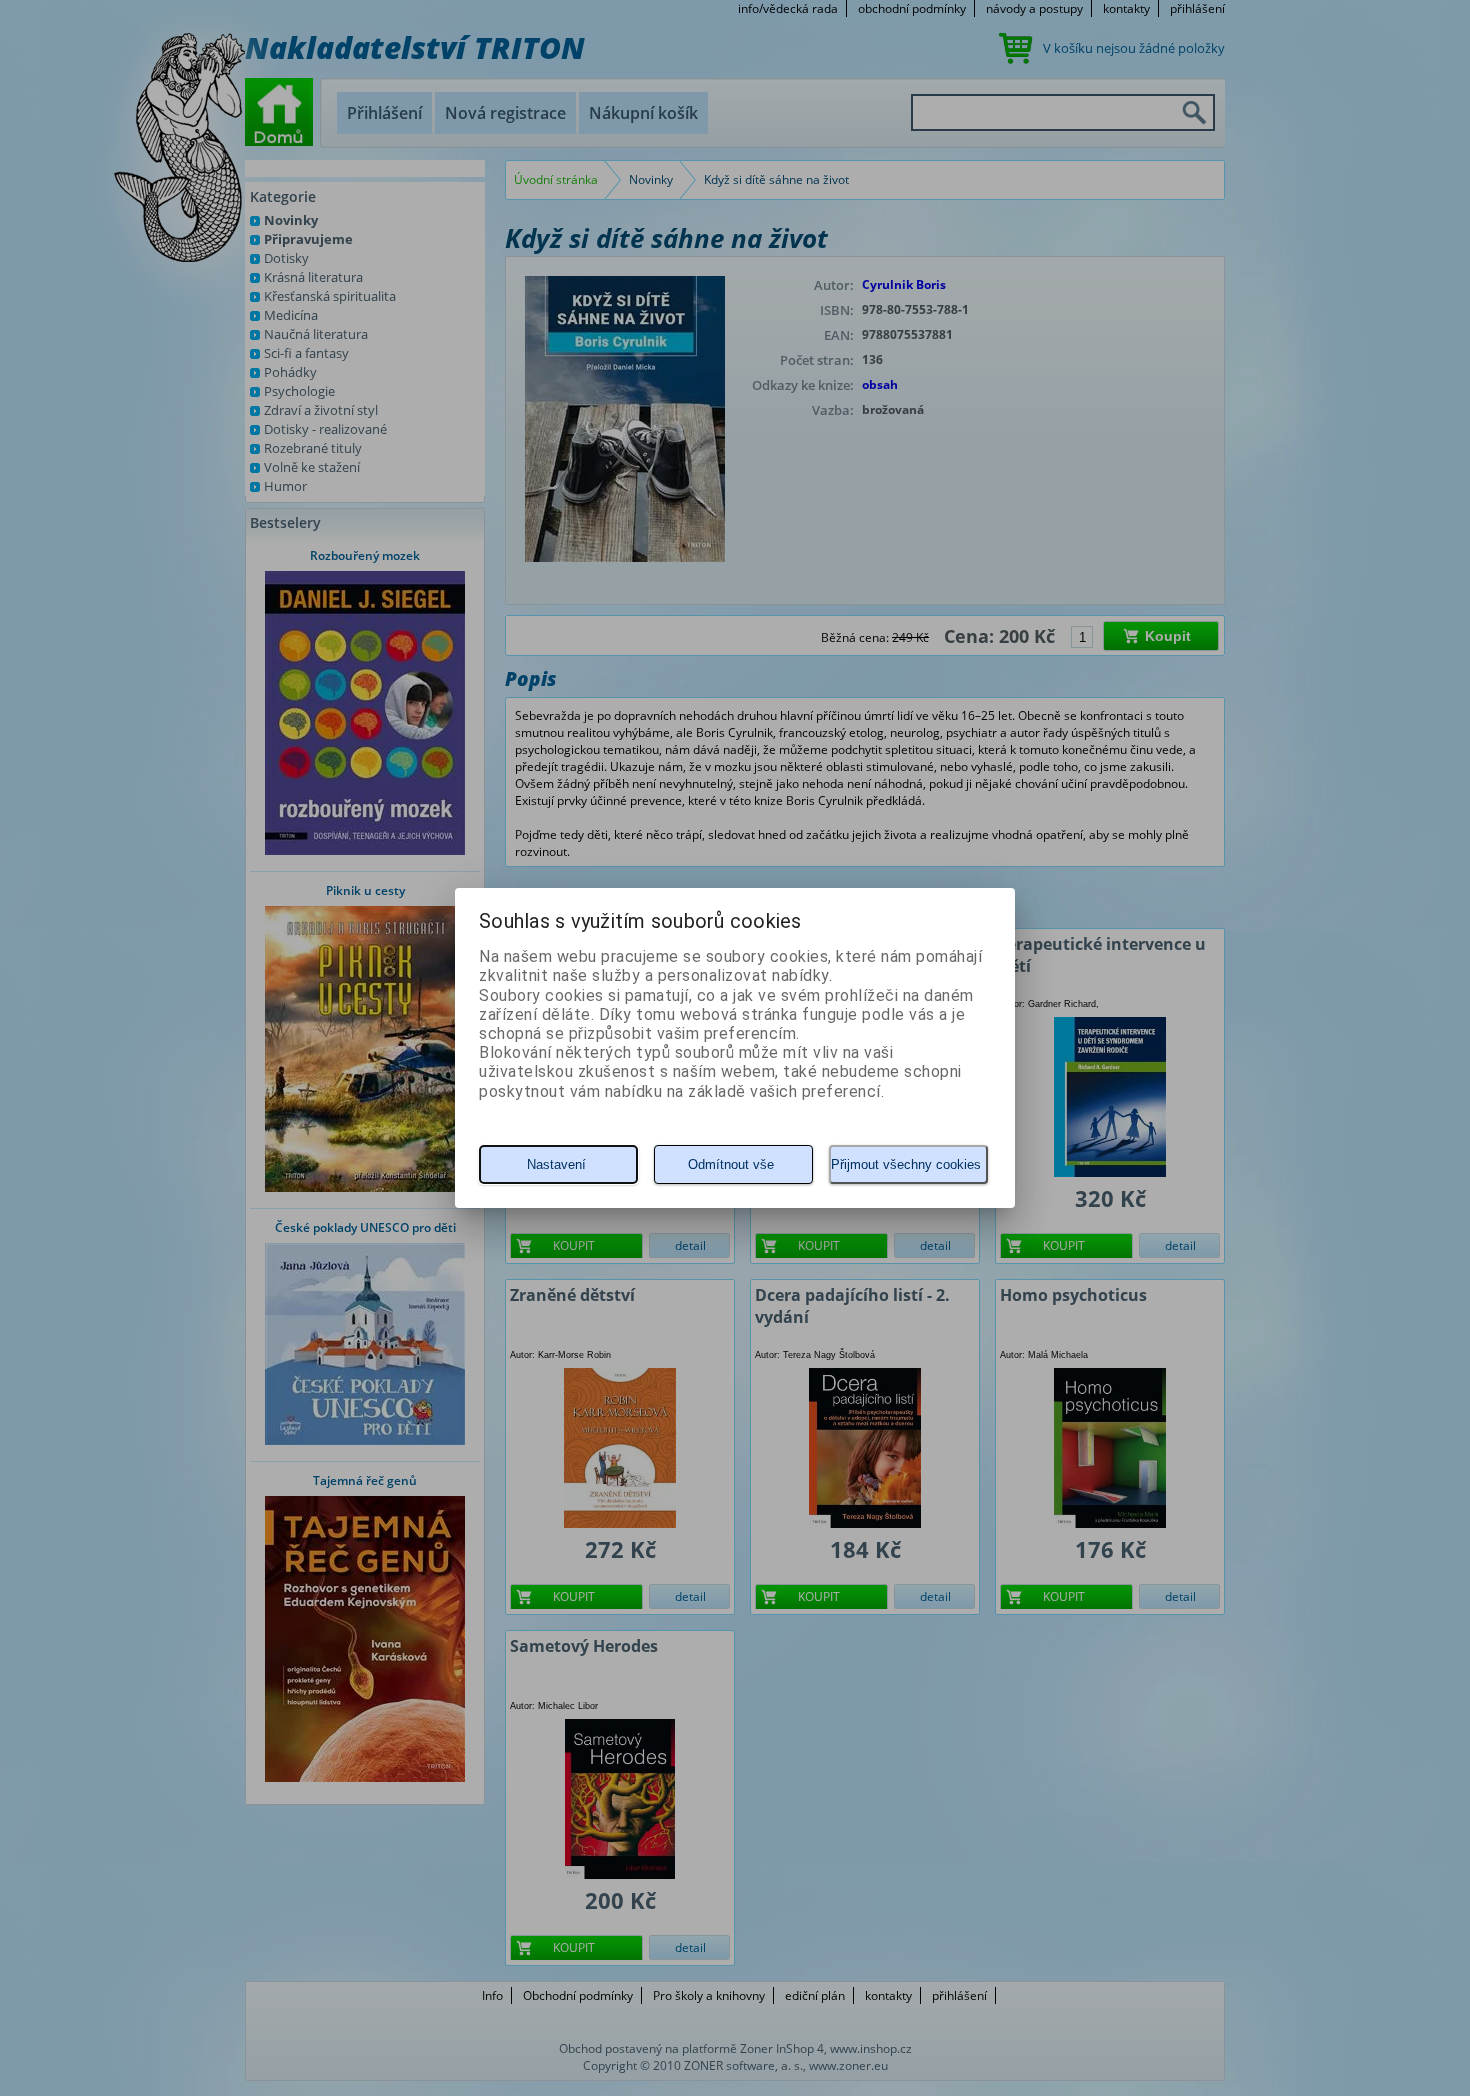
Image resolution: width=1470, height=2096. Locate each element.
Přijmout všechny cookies (906, 1164)
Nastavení (556, 1164)
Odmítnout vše (731, 1164)
